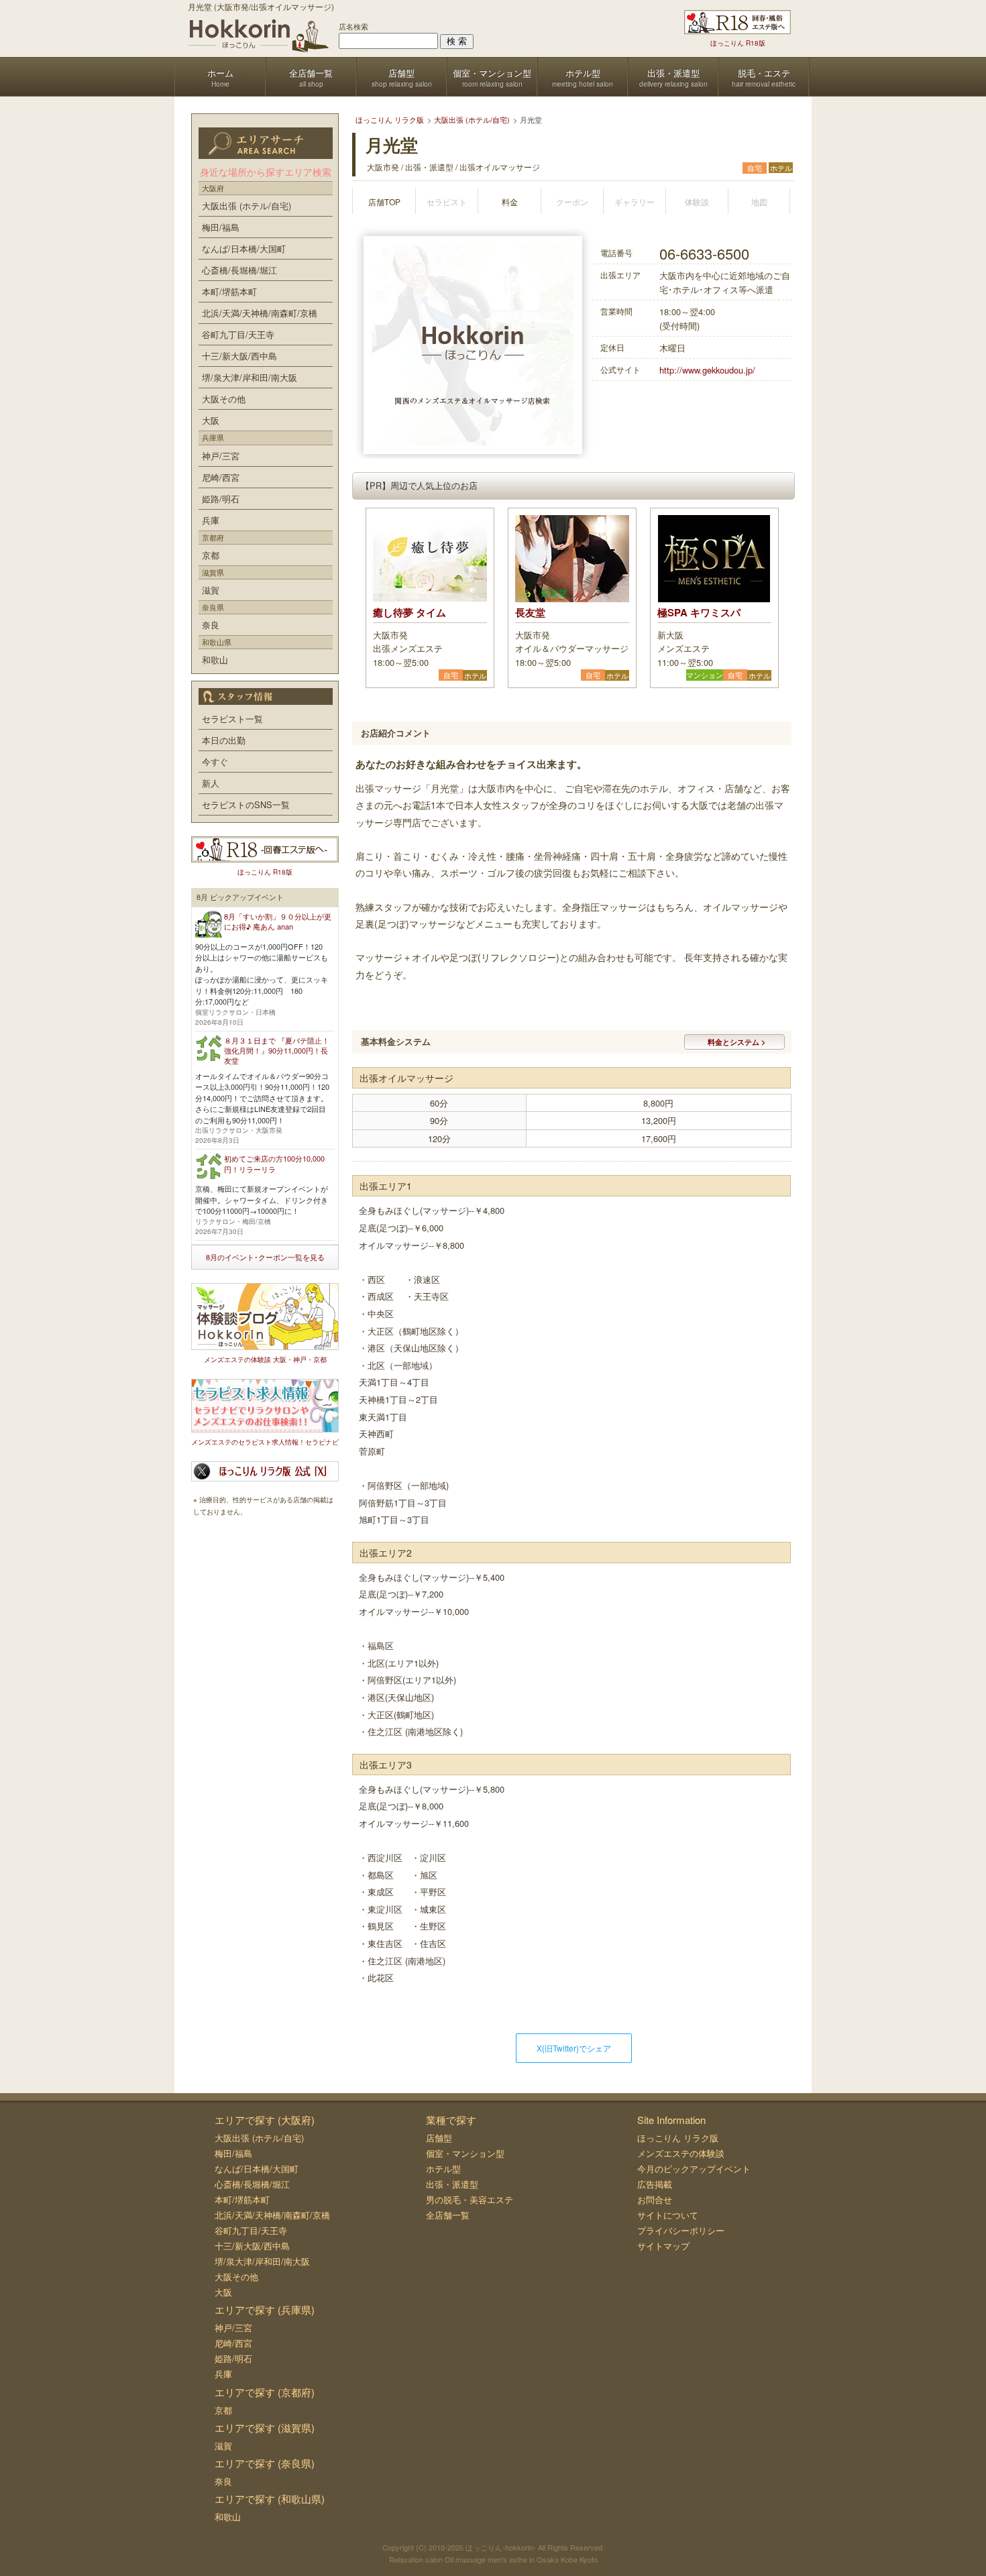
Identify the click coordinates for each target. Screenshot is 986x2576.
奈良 (211, 625)
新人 (211, 783)
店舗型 (439, 2138)
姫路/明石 (221, 499)
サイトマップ (663, 2246)
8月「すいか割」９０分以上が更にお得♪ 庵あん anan (278, 921)
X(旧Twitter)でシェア (574, 2048)
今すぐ (215, 762)
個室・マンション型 (465, 2153)
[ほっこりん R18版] (737, 22)
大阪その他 (224, 399)
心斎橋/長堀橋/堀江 (239, 270)
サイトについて (668, 2215)
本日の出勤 (224, 740)
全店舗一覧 (448, 2215)
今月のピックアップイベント (694, 2169)
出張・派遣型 (452, 2184)
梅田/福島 (221, 227)
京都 (211, 555)
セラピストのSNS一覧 (246, 804)
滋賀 (211, 590)
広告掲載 (655, 2184)
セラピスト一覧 (232, 719)
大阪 (211, 420)
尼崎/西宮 (221, 477)
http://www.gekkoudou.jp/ (707, 370)
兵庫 (211, 520)
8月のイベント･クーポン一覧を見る (265, 1257)
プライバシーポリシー (681, 2230)
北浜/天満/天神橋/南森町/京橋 (260, 313)
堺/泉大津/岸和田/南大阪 (250, 377)
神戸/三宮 (221, 456)
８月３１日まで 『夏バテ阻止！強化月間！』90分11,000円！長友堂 (277, 1051)
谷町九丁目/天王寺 (238, 334)
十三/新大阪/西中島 (239, 356)
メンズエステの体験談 (681, 2153)
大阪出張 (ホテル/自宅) (246, 206)
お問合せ (655, 2199)
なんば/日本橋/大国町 (244, 248)
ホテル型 (443, 2169)
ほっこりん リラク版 (678, 2138)
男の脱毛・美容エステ (470, 2199)
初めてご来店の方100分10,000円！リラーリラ (274, 1163)
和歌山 (215, 660)
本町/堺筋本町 (229, 291)
